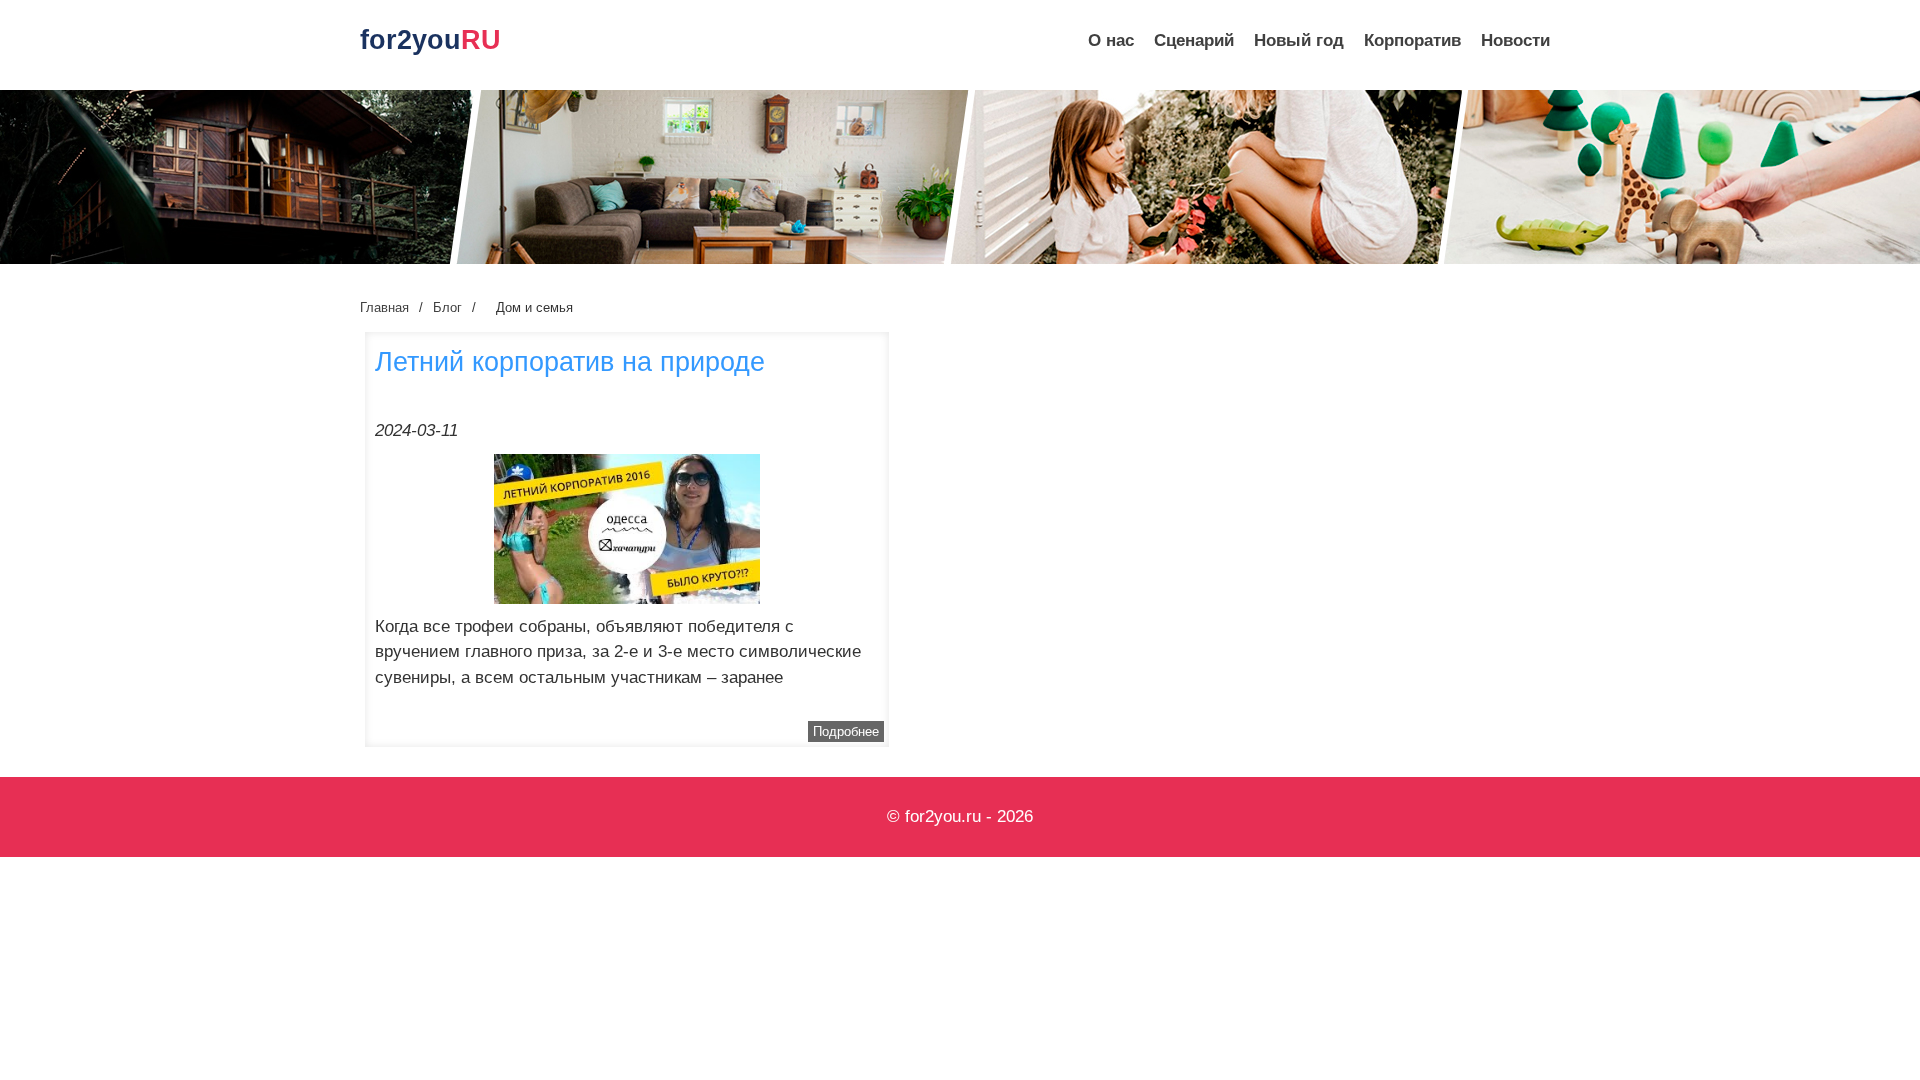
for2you (430, 40)
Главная (384, 307)
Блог (447, 307)
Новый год (1299, 40)
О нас (1111, 40)
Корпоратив (1412, 40)
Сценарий (1194, 40)
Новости (1515, 40)
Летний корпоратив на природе (570, 361)
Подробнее (846, 731)
